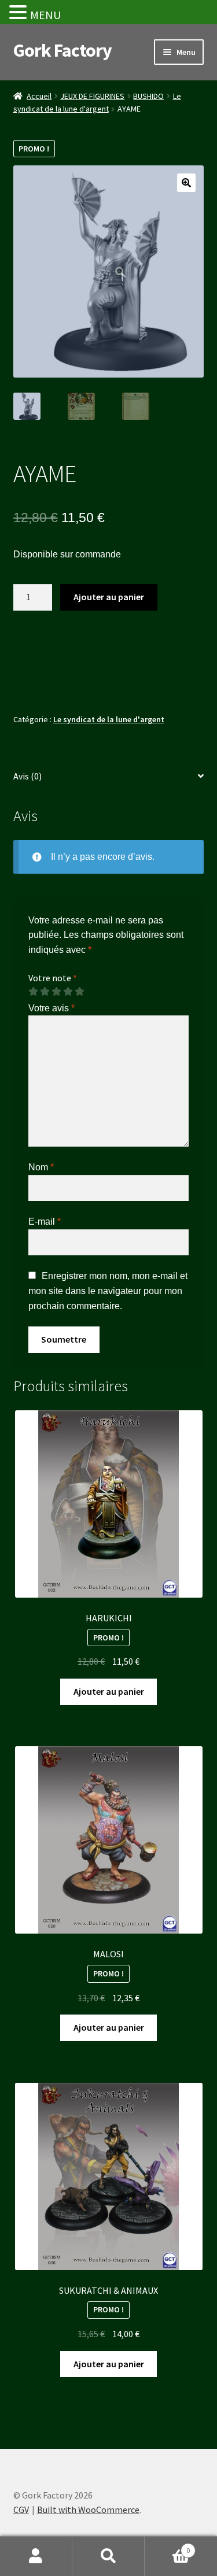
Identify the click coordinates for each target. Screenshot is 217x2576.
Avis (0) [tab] (27, 776)
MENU (45, 15)
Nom (41, 1167)
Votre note (53, 978)
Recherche (108, 2556)
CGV (21, 2510)
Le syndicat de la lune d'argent (109, 719)
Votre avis (52, 1008)
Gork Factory (62, 50)
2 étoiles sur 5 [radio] (45, 992)
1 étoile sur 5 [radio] (33, 992)
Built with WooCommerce (88, 2510)
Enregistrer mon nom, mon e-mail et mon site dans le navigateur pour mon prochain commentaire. (108, 1291)
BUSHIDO (148, 96)
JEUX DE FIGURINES (92, 96)
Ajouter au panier (109, 597)
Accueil (39, 96)
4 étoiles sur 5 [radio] (68, 992)
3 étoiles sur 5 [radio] (56, 992)
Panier (167, 2546)
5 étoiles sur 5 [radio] (79, 992)
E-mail (45, 1222)
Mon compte (36, 2556)
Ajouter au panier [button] (109, 1691)
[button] (186, 183)
